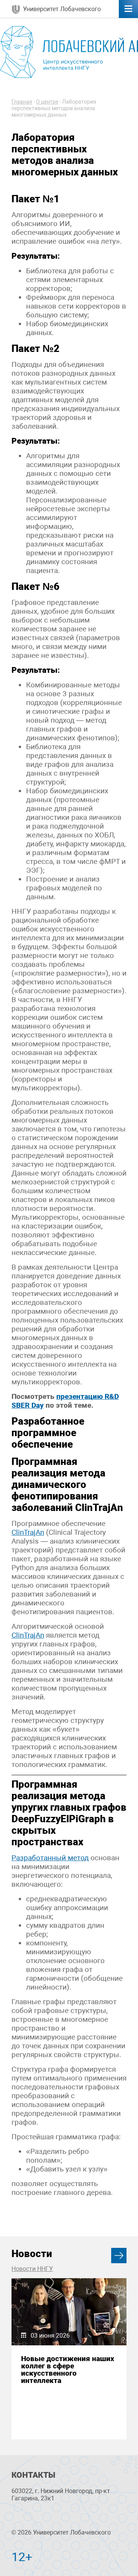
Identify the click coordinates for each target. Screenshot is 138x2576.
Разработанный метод (50, 1858)
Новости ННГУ (32, 2269)
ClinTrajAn (28, 1532)
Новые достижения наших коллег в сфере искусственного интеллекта (68, 2370)
